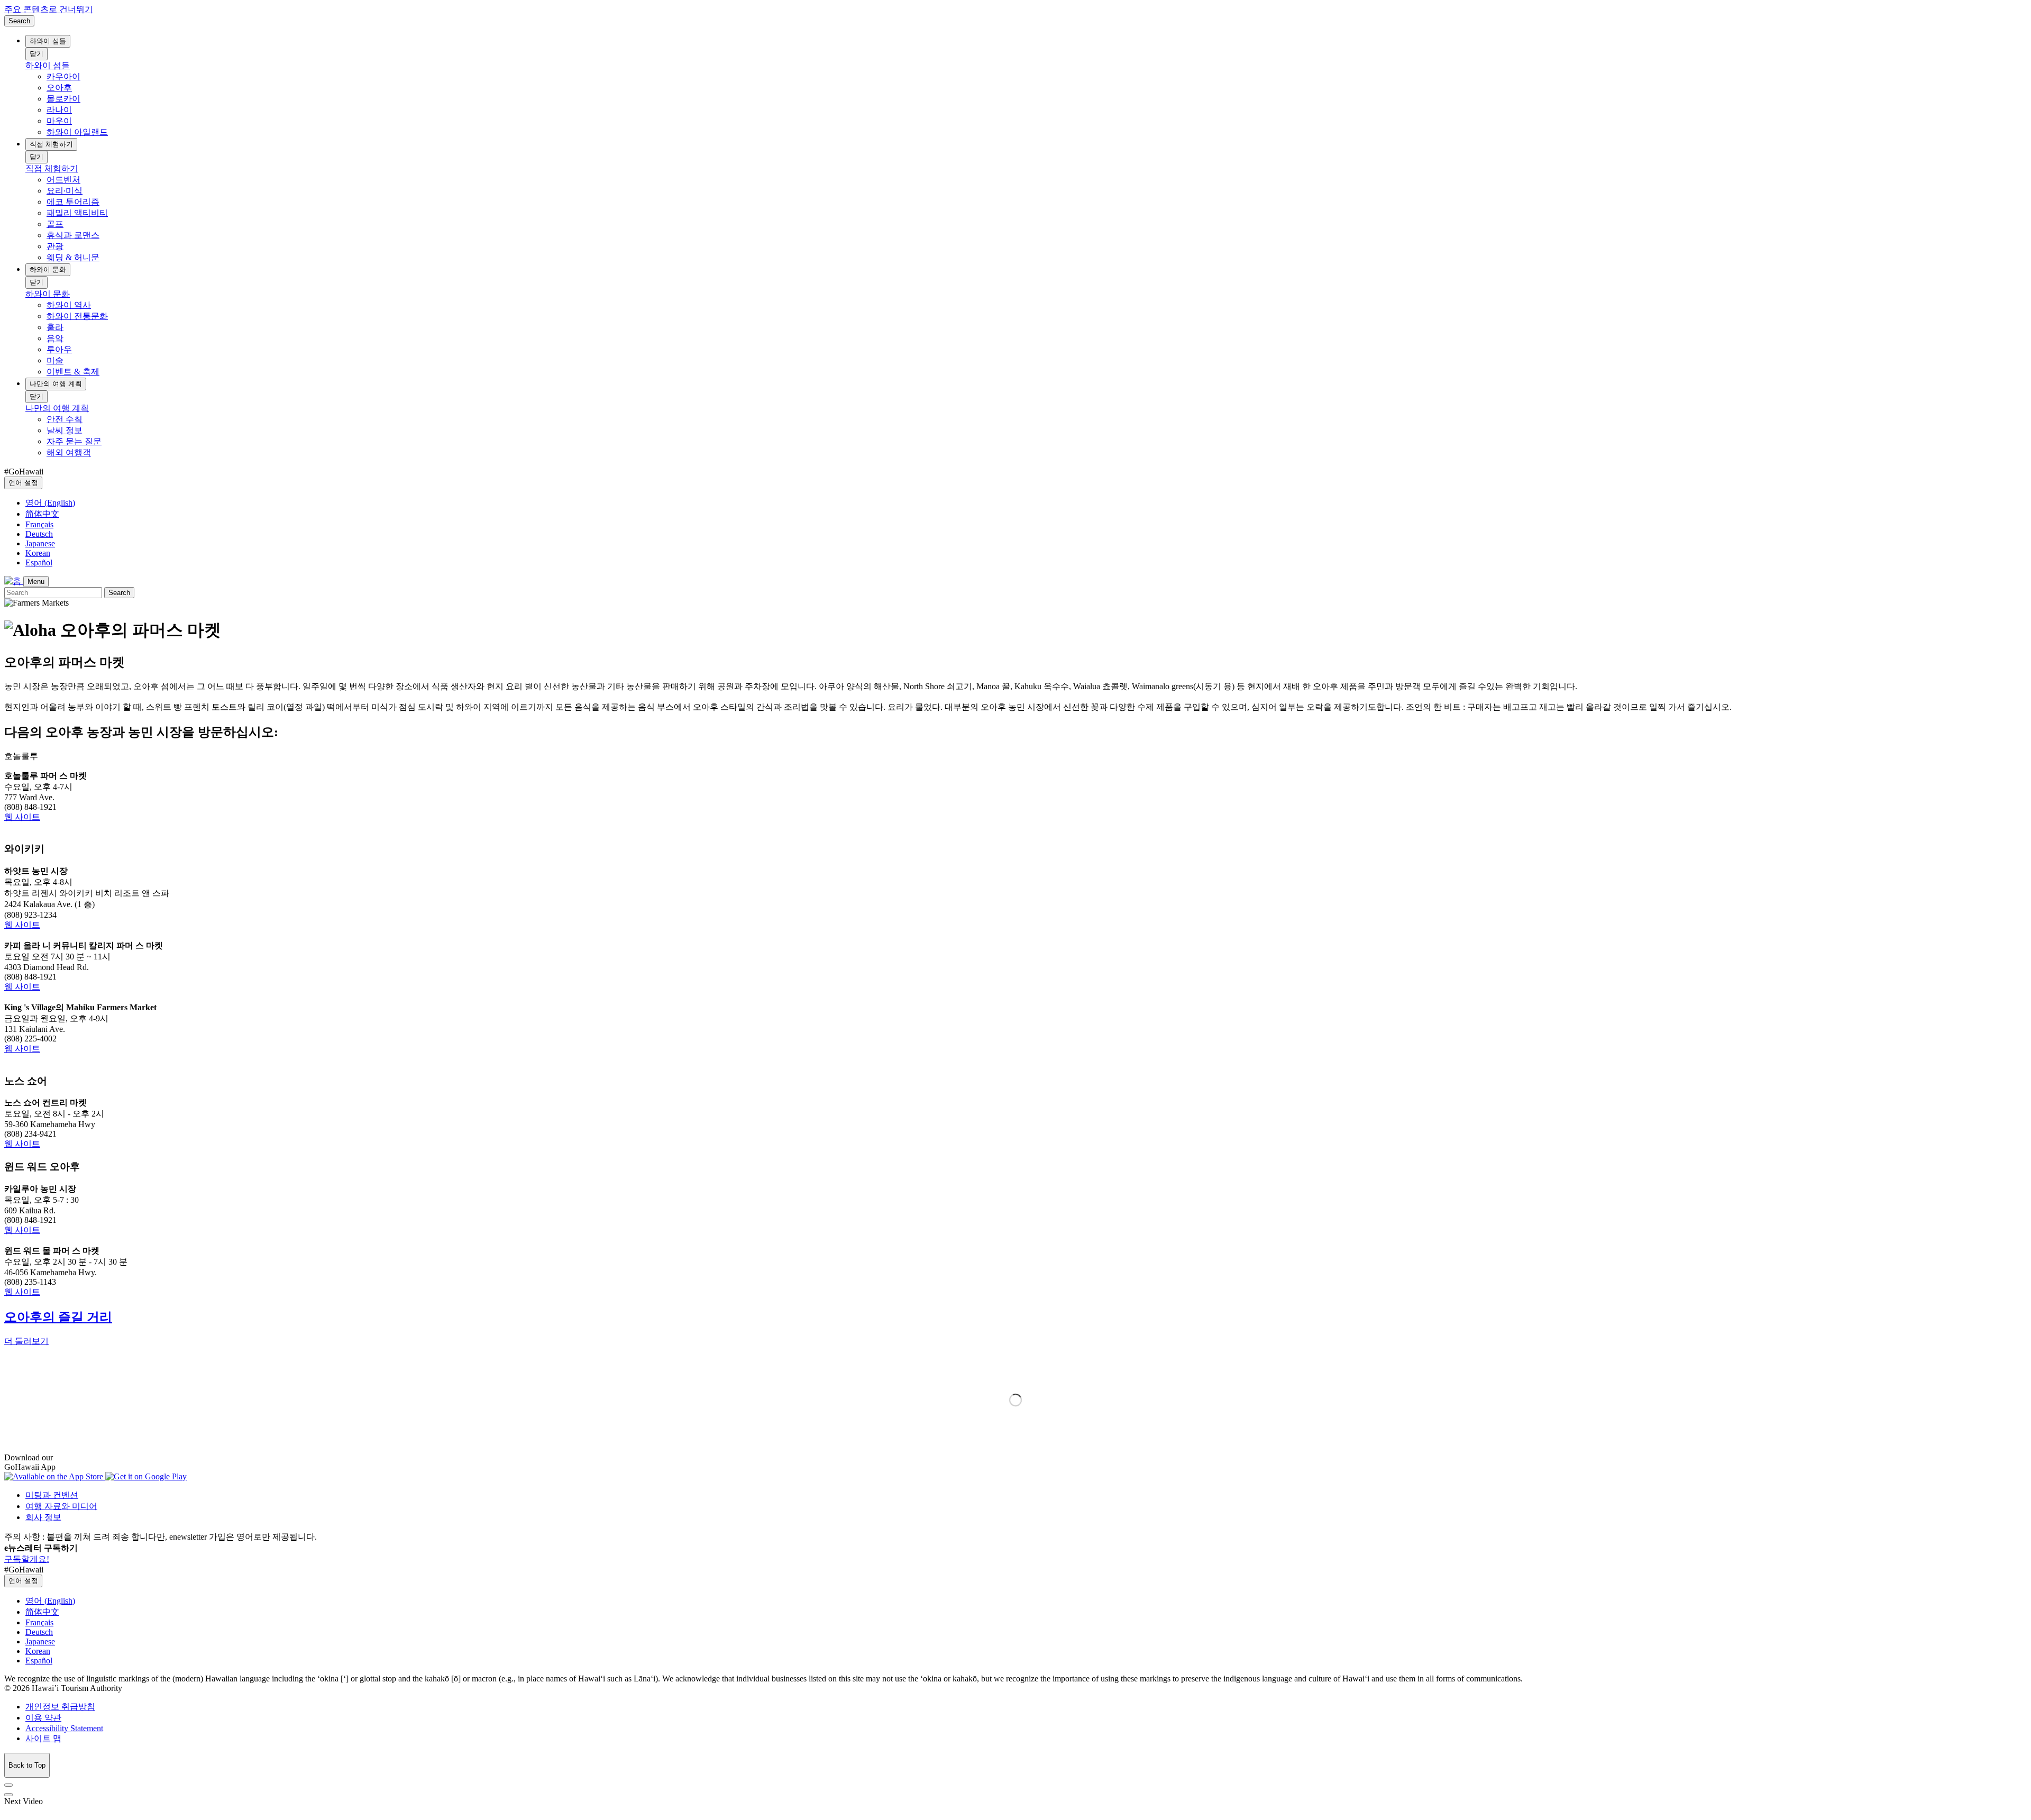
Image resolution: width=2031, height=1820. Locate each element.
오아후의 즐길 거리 (58, 1317)
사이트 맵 (43, 1738)
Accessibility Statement (64, 1728)
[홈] (14, 581)
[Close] (8, 1785)
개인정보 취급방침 (60, 1707)
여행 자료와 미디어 (61, 1506)
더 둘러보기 (26, 1341)
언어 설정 (23, 483)
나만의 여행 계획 (56, 384)
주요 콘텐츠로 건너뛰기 (49, 9)
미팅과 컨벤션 (52, 1495)
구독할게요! (27, 1559)
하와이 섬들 (48, 41)
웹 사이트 (22, 817)
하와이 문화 (48, 269)
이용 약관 (43, 1718)
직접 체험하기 (51, 144)
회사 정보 (43, 1517)
